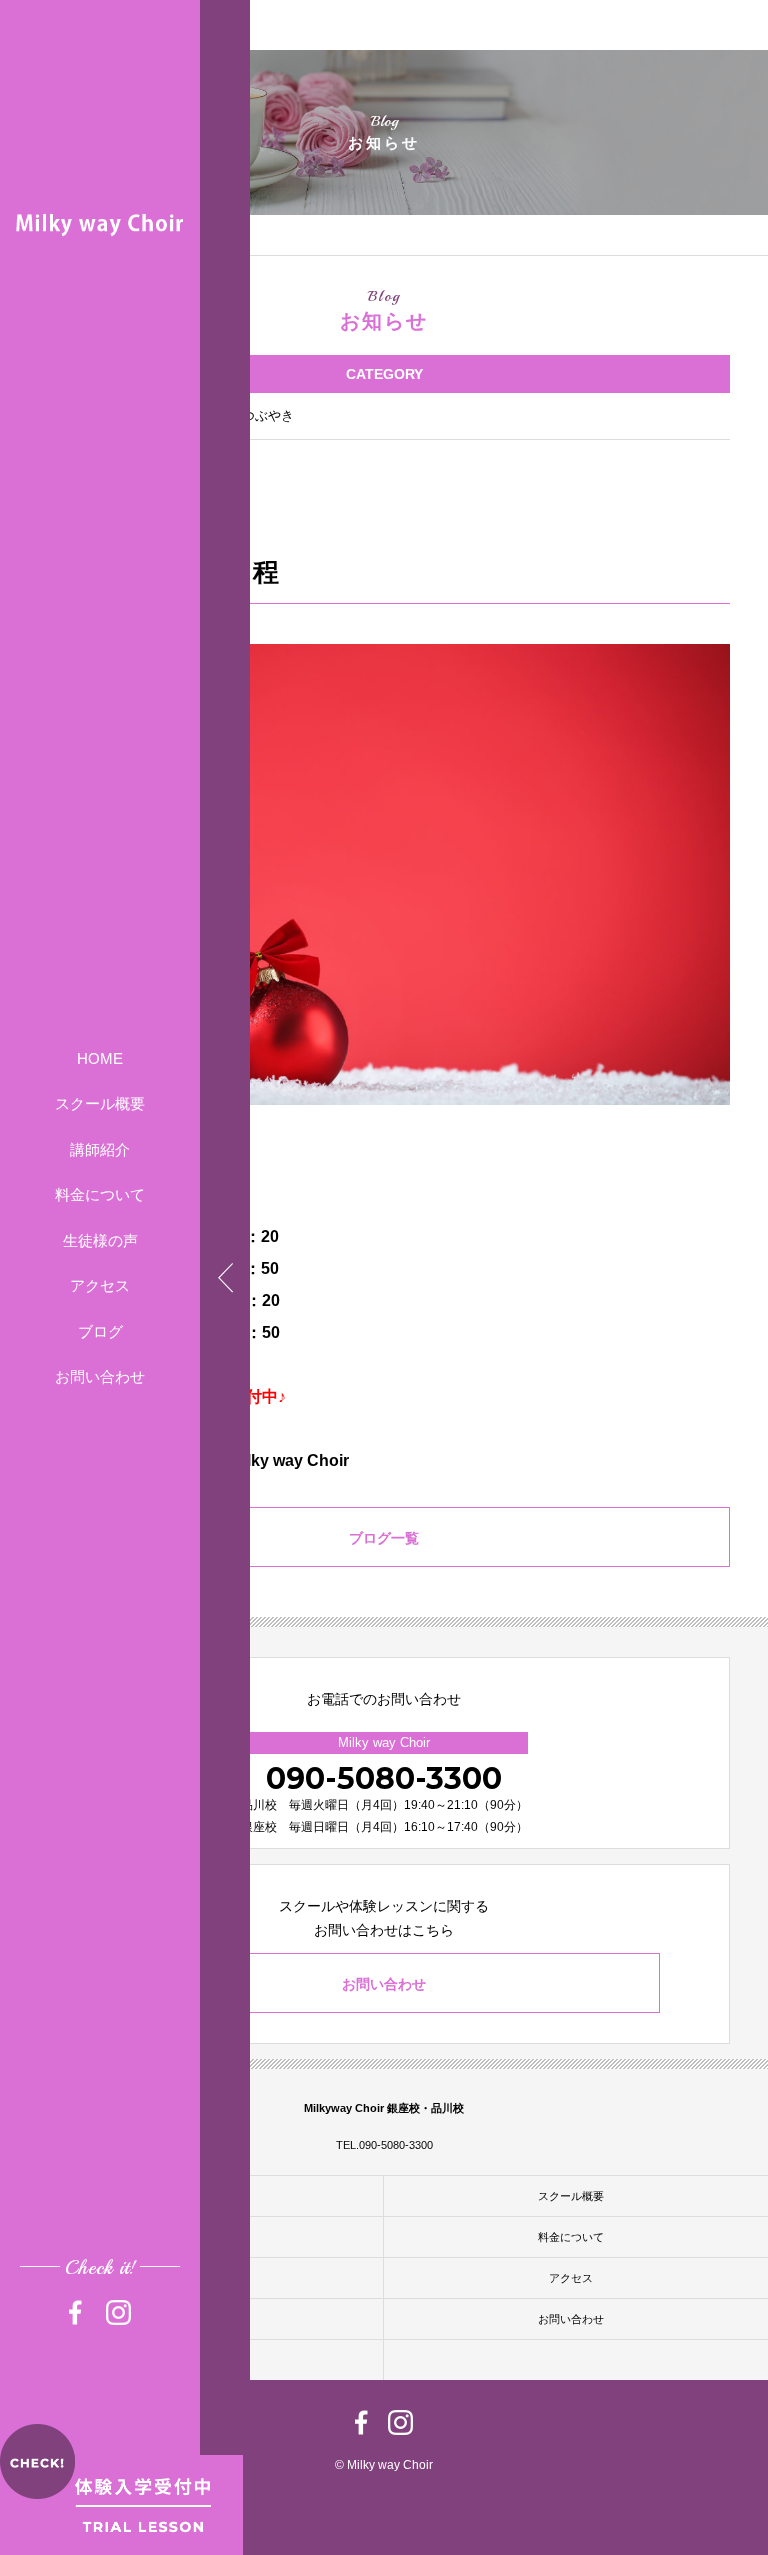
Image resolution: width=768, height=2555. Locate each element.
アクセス (100, 1285)
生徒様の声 (100, 1240)
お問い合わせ (100, 1376)
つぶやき (268, 415)
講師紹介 (100, 1149)
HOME (100, 1058)
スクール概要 (100, 1103)
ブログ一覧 (384, 1538)
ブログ (100, 1331)
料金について (100, 1194)
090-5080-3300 (384, 1778)
